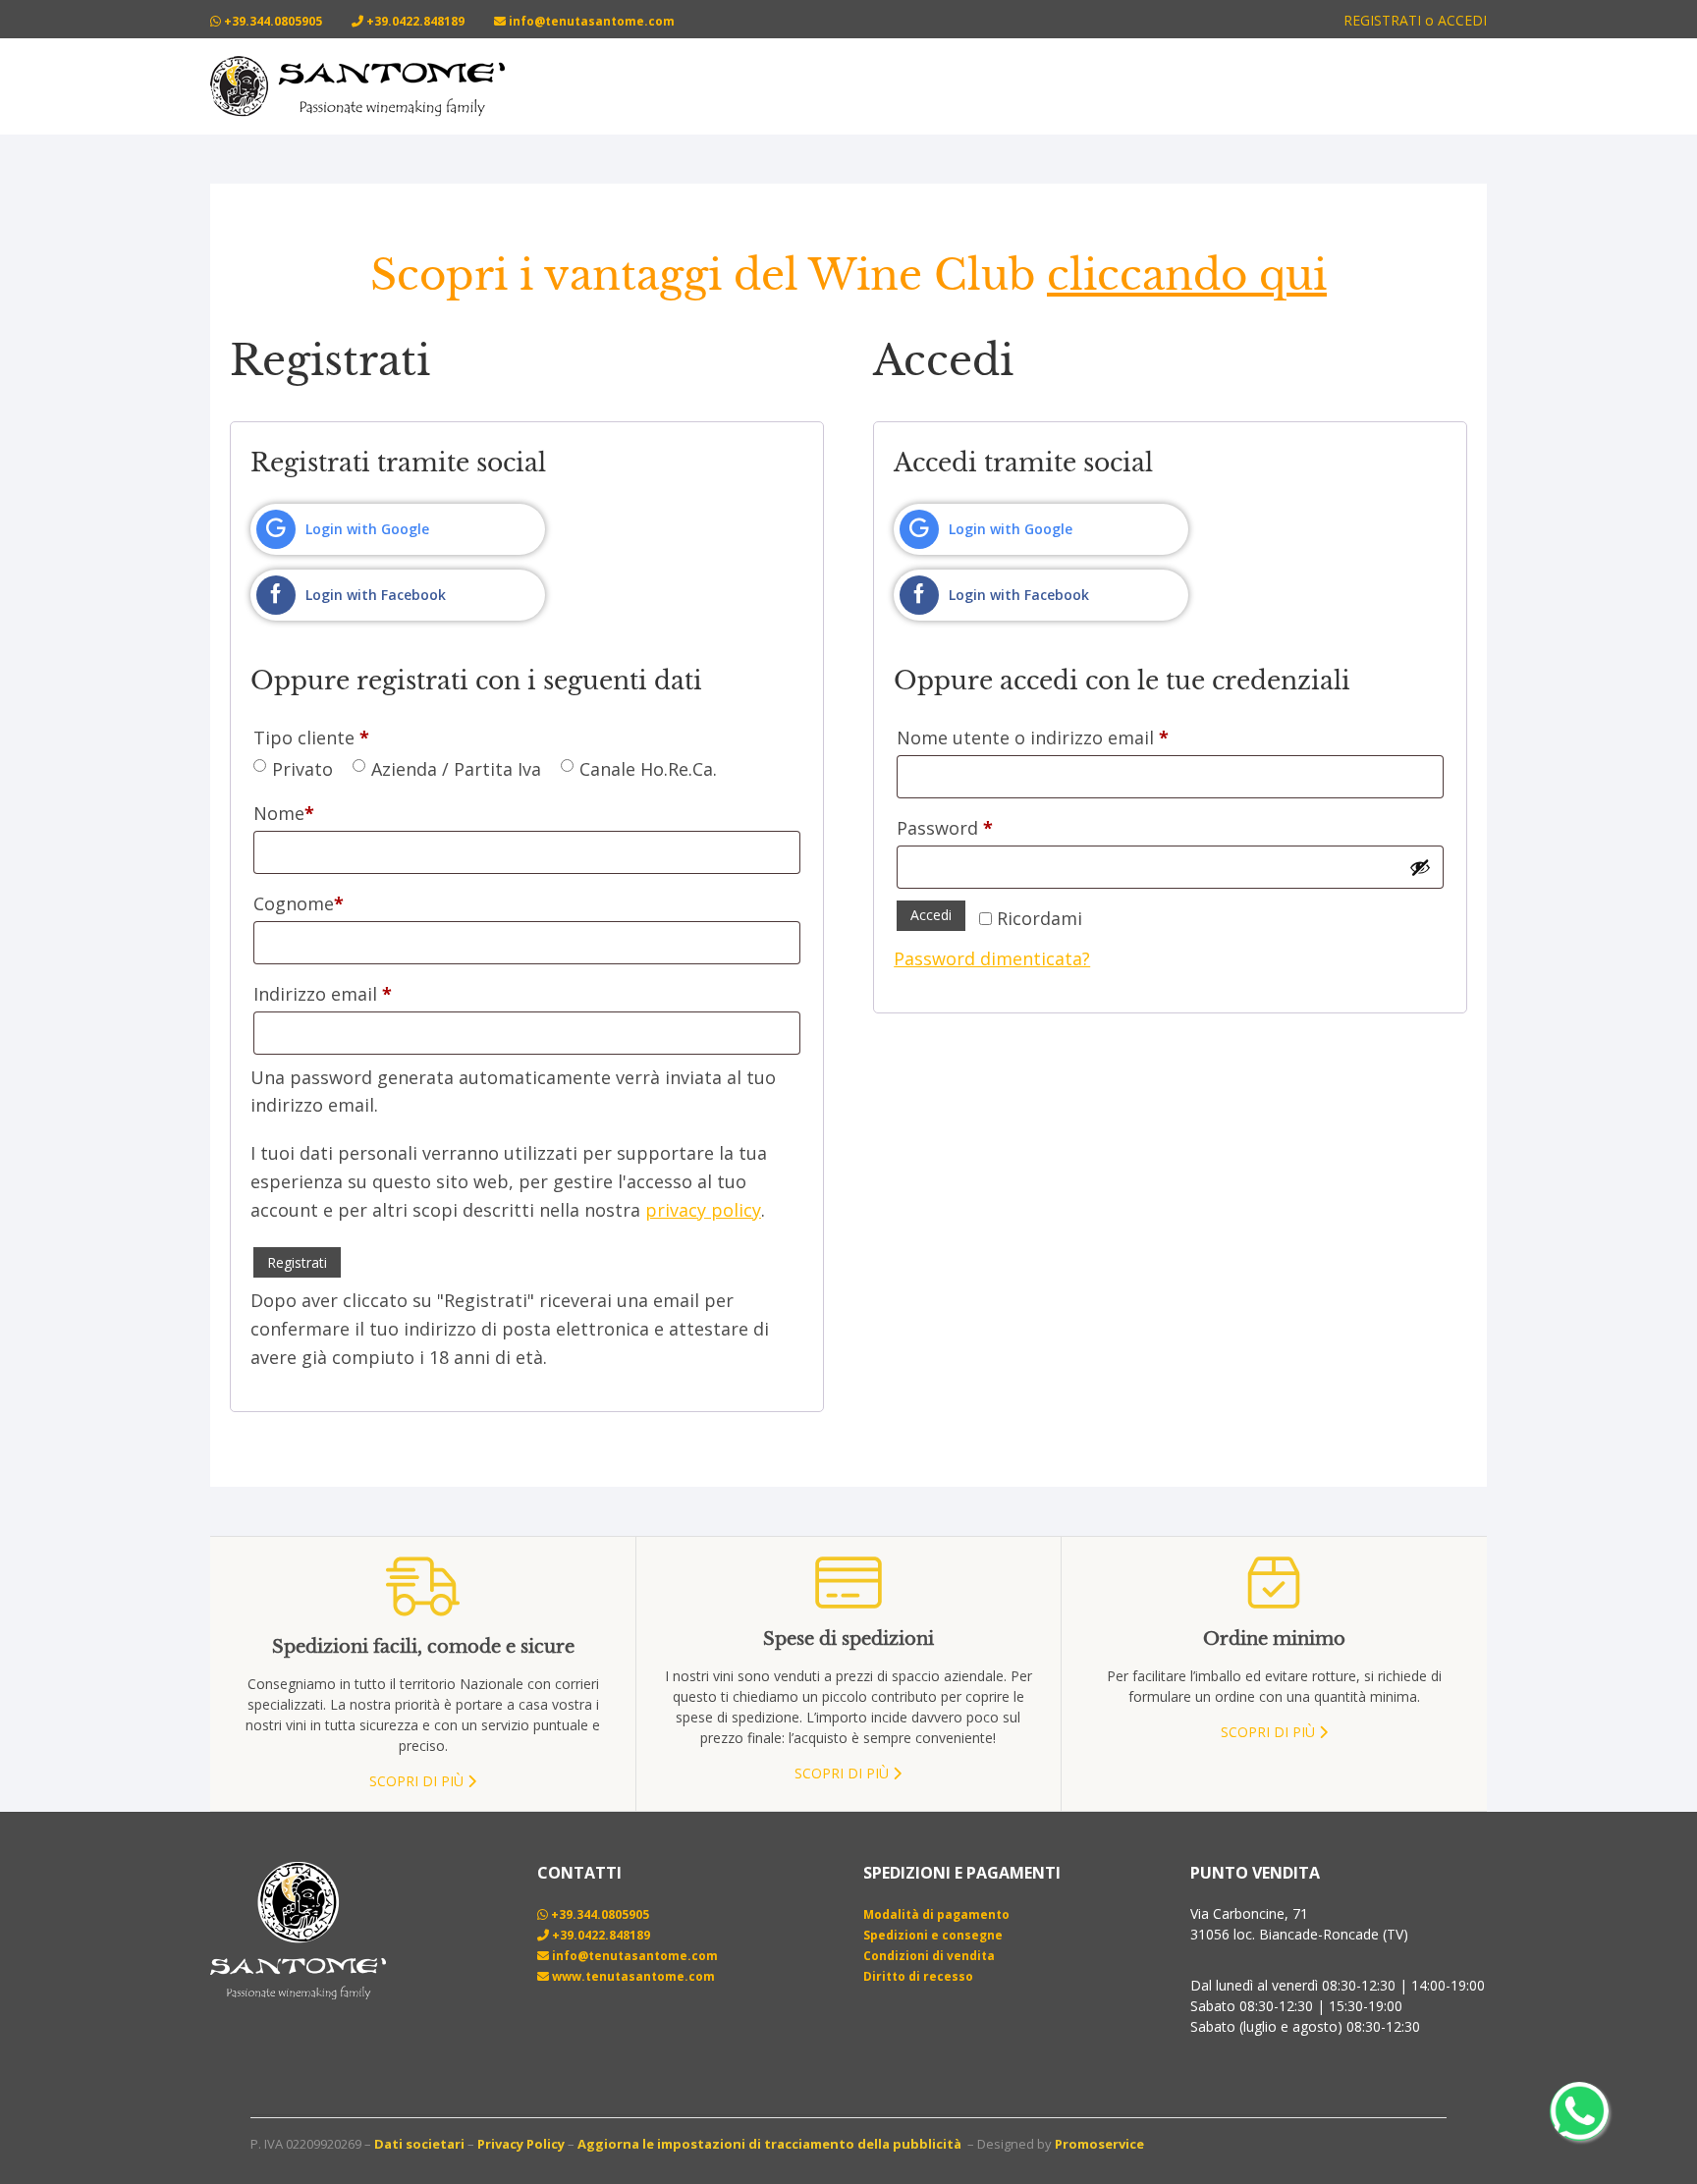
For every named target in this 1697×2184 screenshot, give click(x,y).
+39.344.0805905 (272, 21)
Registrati (297, 1262)
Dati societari (419, 2144)
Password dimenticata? (992, 958)
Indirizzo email (323, 994)
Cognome (299, 903)
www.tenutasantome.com (632, 1976)
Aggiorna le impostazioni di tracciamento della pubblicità (769, 2144)
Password (945, 828)
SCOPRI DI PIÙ (418, 1781)
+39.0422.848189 (414, 21)
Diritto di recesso (918, 1976)
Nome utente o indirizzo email (1033, 737)
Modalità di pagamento (936, 1914)
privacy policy (703, 1210)
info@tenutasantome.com (590, 21)
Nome (284, 813)
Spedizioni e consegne (933, 1935)
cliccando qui (1187, 275)
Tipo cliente (311, 737)
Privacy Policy (521, 2144)
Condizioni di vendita (929, 1956)
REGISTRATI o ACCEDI (1415, 20)
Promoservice (1099, 2144)
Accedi (931, 915)
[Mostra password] (1420, 867)
